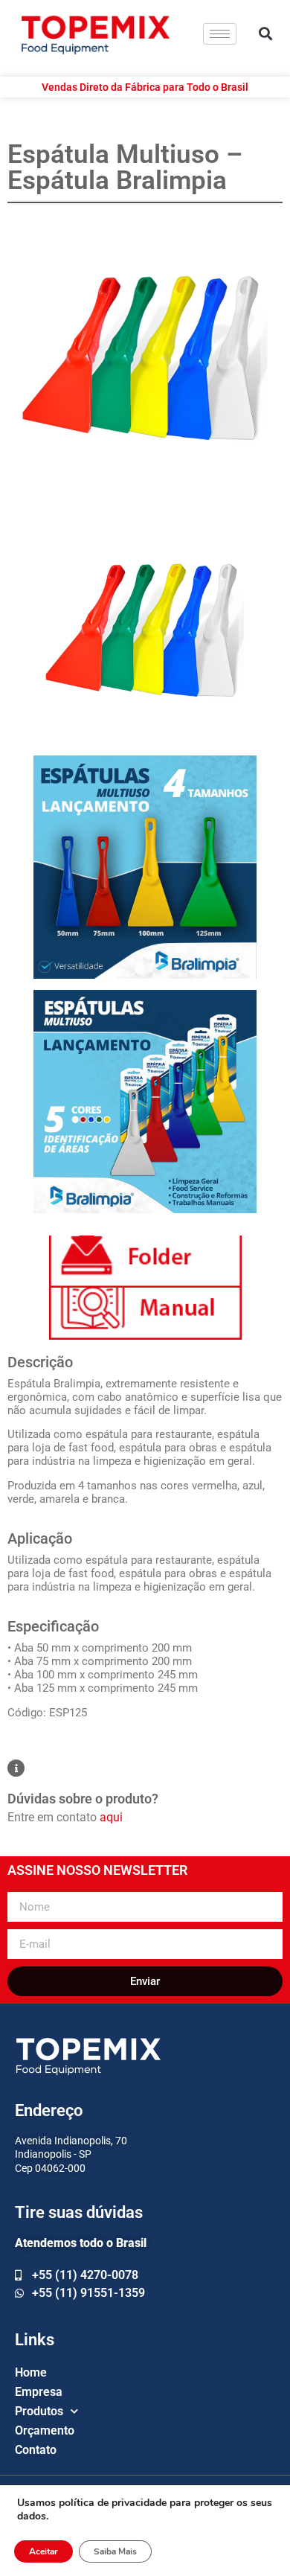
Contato (36, 2450)
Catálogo (145, 1262)
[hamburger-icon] (220, 34)
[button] (265, 34)
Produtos (39, 2411)
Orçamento (45, 2430)
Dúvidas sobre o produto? (83, 1799)
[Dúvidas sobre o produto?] (16, 1768)
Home (31, 2372)
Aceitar (43, 2551)
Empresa (39, 2392)
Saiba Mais (115, 2551)
